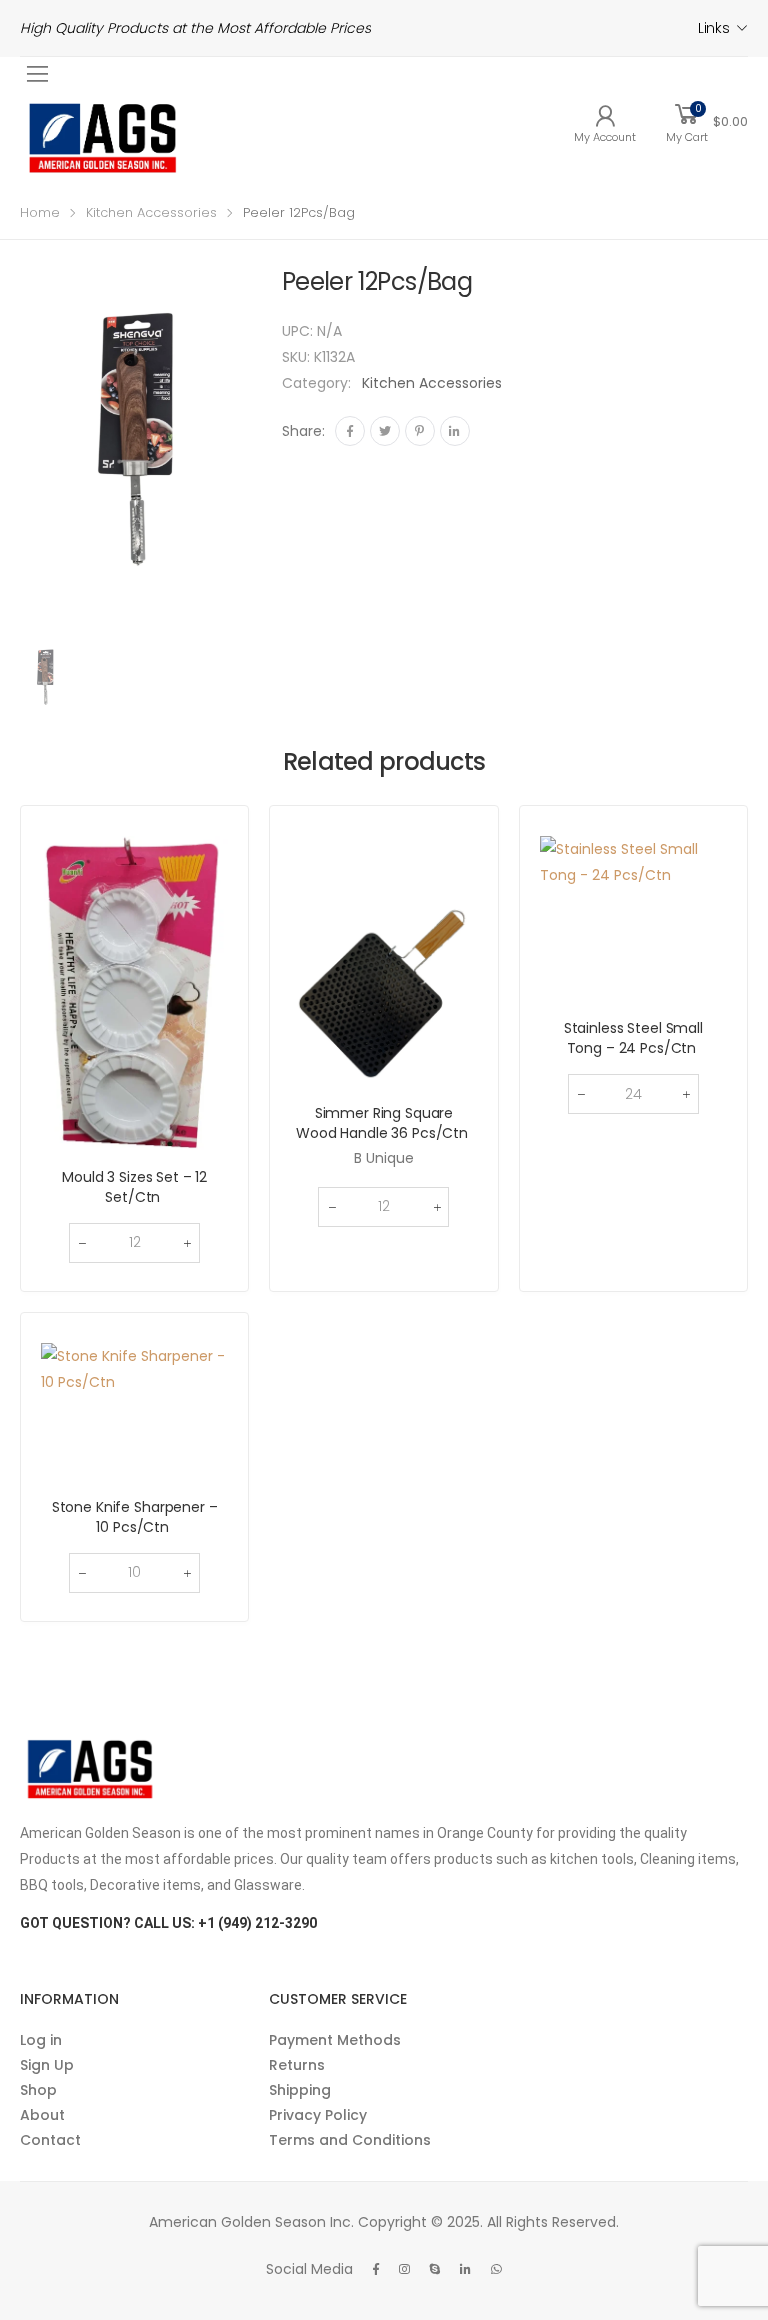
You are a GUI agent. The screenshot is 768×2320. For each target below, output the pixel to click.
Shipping (300, 2090)
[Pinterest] (420, 431)
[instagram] (404, 2269)
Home (40, 212)
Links (714, 28)
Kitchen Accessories (151, 212)
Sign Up (47, 2065)
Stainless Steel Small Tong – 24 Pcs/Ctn (633, 1038)
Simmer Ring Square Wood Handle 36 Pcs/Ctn (384, 1123)
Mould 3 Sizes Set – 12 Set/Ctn (134, 1187)
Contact (50, 2140)
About (42, 2115)
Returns (297, 2065)
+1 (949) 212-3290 (257, 1923)
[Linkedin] (455, 431)
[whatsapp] (496, 2269)
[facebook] (376, 2269)
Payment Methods (335, 2040)
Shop (38, 2090)
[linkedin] (465, 2269)
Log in (41, 2040)
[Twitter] (385, 431)
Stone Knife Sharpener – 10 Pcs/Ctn (135, 1517)
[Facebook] (350, 431)
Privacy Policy (318, 2115)
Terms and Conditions (350, 2140)
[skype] (435, 2269)
